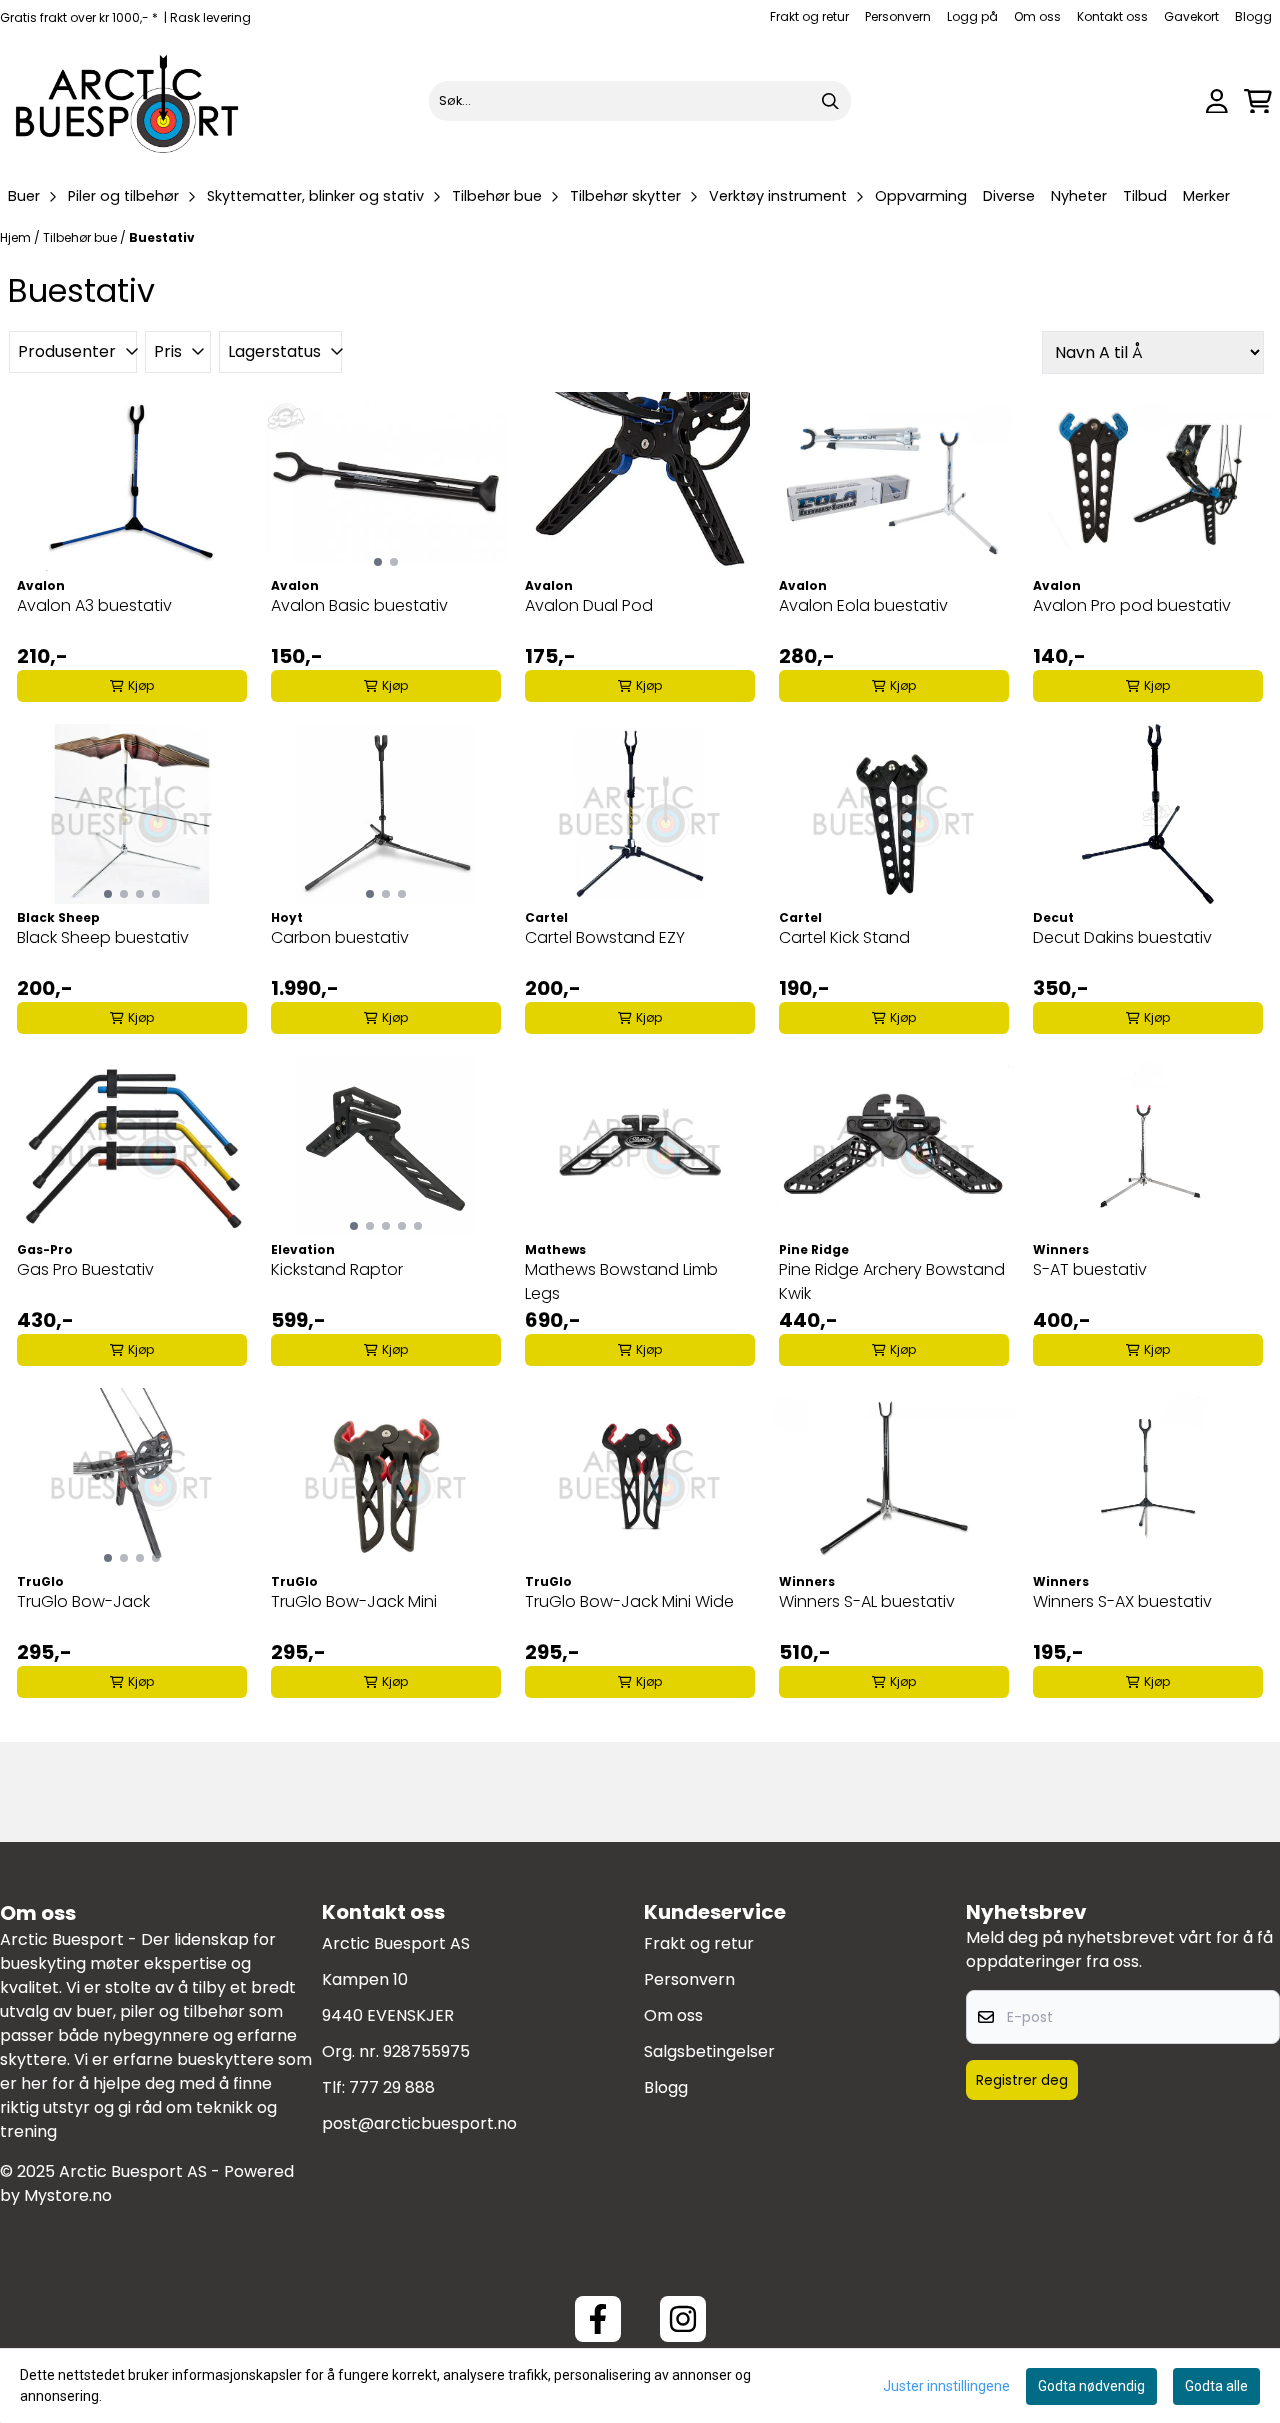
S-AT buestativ (1090, 1269)
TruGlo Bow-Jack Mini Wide (629, 1601)
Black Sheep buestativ (103, 937)
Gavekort (1191, 16)
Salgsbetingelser (709, 2051)
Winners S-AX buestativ (1122, 1601)
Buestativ (162, 237)
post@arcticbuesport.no (419, 2123)
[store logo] (128, 101)
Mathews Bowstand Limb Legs (621, 1281)
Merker (1206, 196)
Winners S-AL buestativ (867, 1601)
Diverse (1009, 196)
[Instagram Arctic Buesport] (683, 2319)
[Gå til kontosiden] (1217, 101)
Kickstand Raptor (337, 1269)
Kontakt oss (1112, 16)
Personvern (898, 16)
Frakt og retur (809, 16)
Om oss (1037, 16)
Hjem (17, 237)
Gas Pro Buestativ (85, 1269)
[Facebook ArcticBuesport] (598, 2319)
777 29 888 (392, 2087)
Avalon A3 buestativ (94, 605)
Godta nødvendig (1091, 2386)
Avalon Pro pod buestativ (1132, 605)
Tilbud (1145, 196)
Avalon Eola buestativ (863, 605)
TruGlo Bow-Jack (83, 1601)
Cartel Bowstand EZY (605, 937)
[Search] (831, 101)
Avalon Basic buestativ (359, 605)
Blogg (1253, 16)
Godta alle (1216, 2386)
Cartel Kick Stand (844, 937)
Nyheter (1079, 196)
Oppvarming (921, 196)
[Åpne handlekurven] (1258, 101)
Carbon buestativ (340, 937)
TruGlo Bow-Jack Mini (354, 1601)
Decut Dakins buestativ (1122, 937)
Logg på (972, 16)
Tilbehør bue (81, 237)
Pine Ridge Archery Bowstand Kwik (892, 1281)
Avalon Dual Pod (589, 605)
